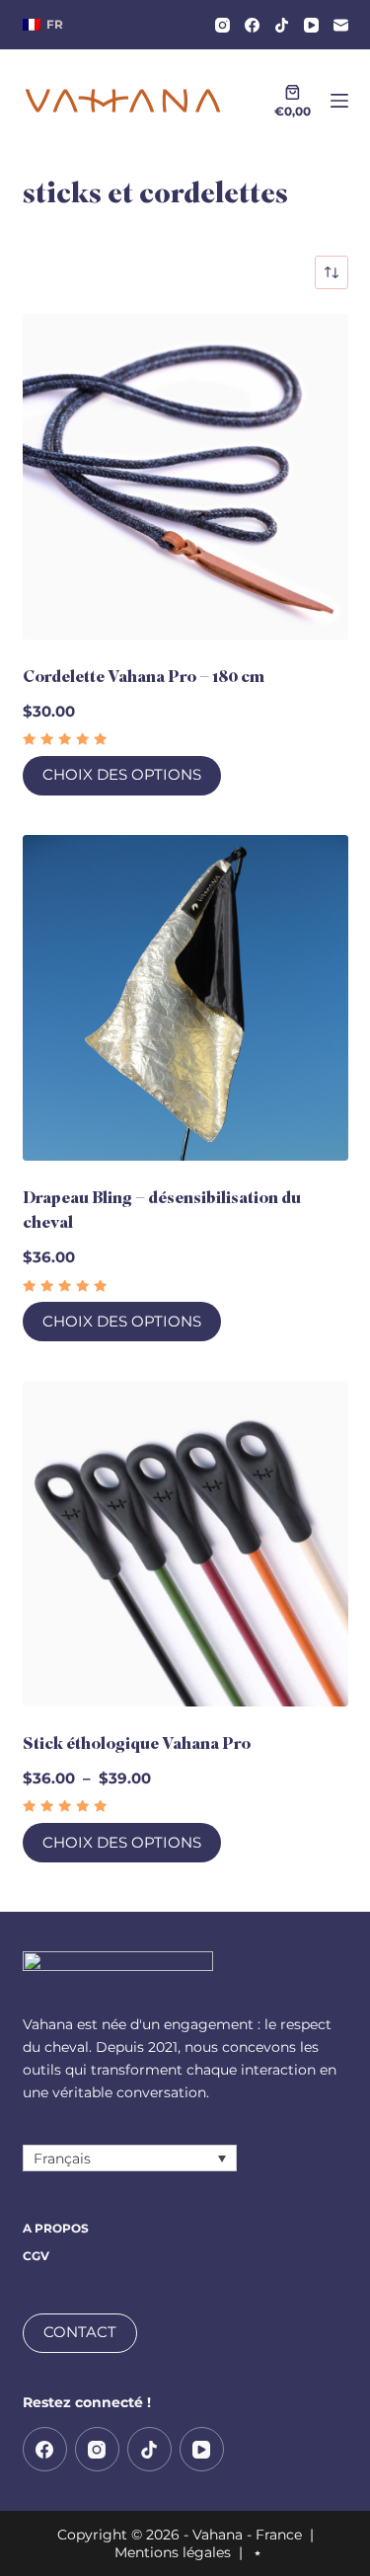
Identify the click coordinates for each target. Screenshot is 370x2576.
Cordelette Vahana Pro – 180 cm (144, 677)
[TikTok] (282, 25)
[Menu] (339, 101)
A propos (56, 2228)
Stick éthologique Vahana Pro (137, 1743)
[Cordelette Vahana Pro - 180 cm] (185, 477)
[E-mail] (341, 25)
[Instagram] (222, 25)
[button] (43, 25)
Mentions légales (173, 2552)
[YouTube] (311, 25)
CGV (36, 2256)
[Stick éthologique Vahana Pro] (185, 1544)
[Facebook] (252, 25)
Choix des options (122, 774)
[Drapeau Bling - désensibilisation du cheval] (185, 998)
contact (80, 2332)
